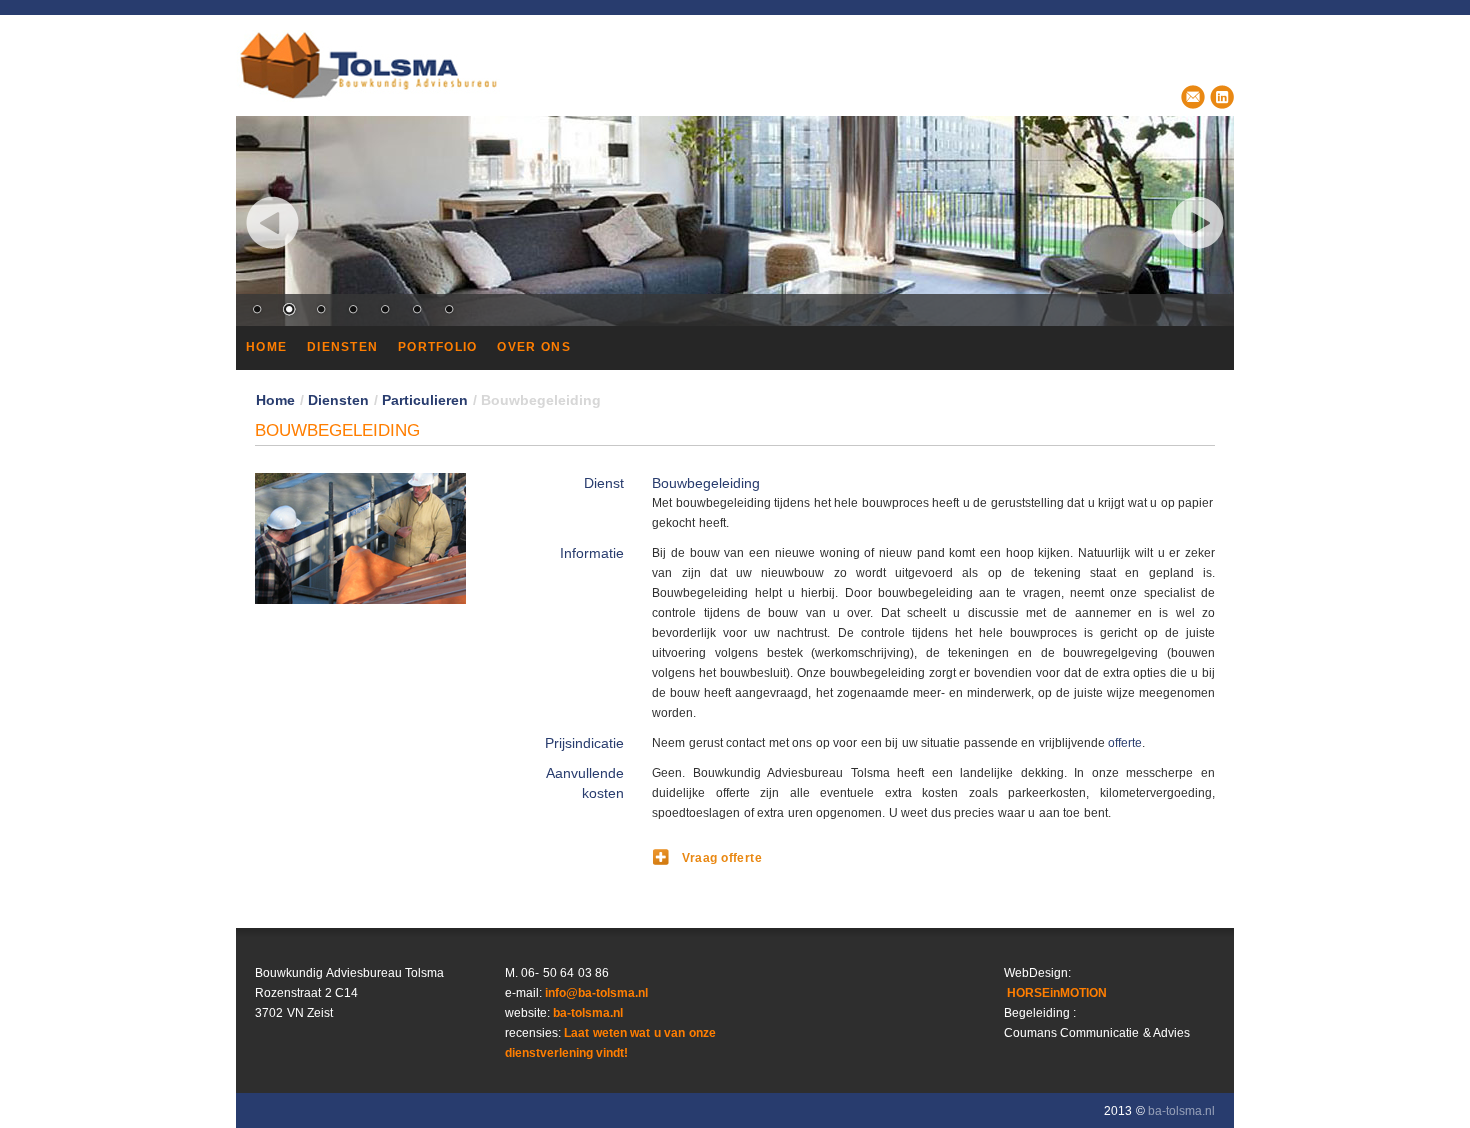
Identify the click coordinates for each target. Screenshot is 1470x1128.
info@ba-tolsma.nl (596, 993)
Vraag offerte (722, 858)
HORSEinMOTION (1055, 993)
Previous (272, 222)
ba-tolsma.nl (588, 1013)
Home (275, 400)
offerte (1125, 743)
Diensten (338, 400)
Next (1197, 222)
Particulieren (425, 400)
